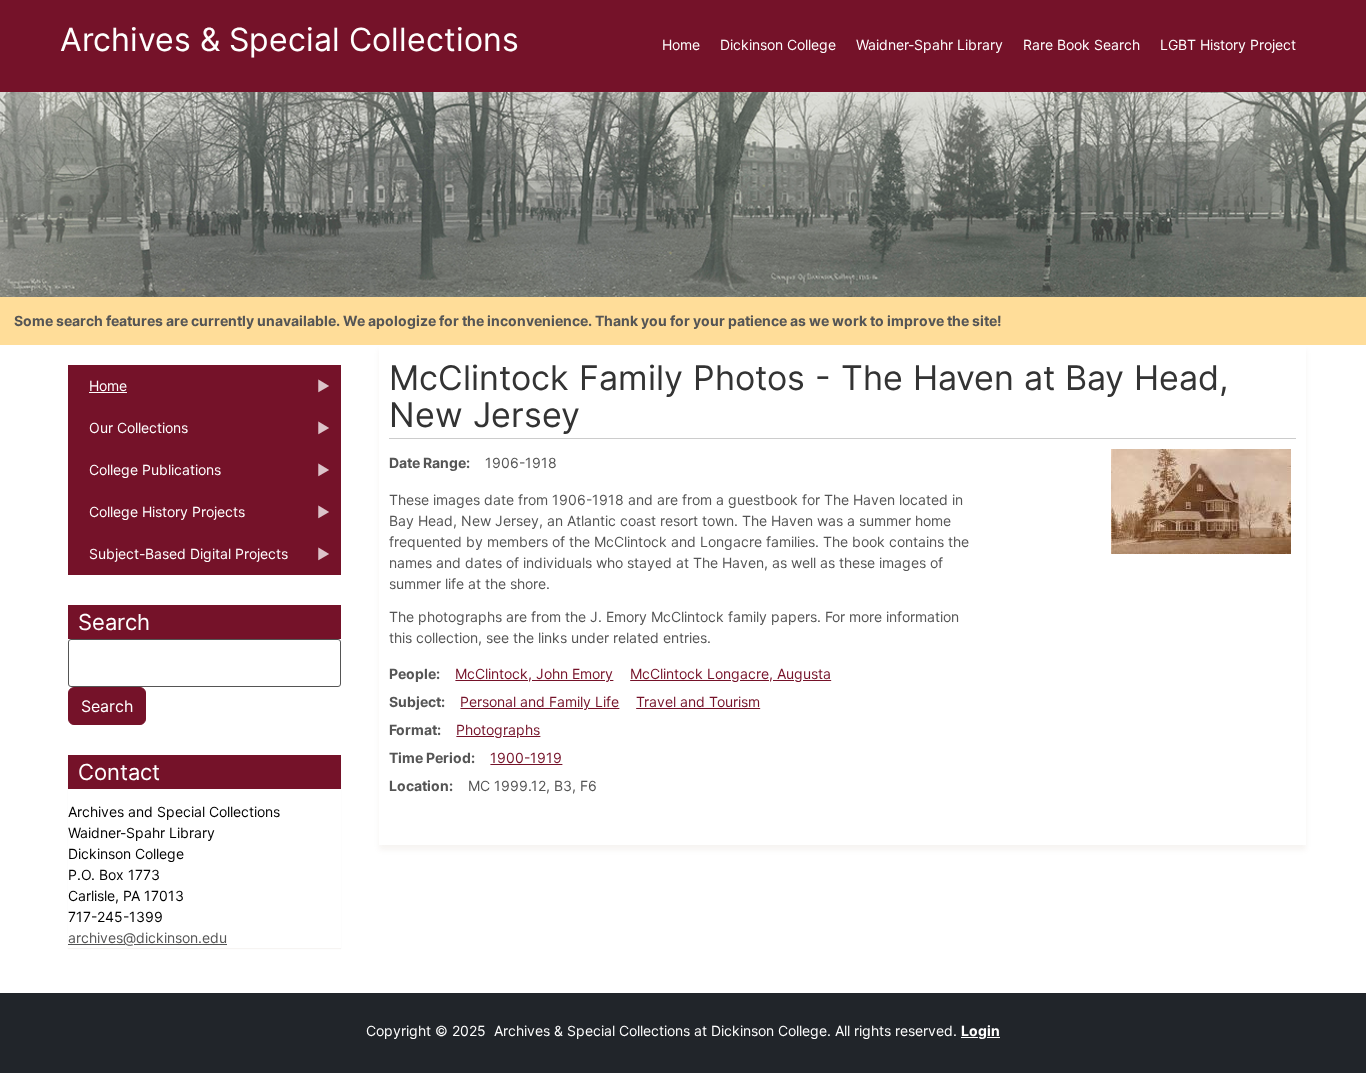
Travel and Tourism (698, 701)
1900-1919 (526, 757)
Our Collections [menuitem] (128, 434)
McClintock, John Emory (534, 673)
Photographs (498, 729)
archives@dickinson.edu (147, 937)
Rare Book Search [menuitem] (1081, 44)
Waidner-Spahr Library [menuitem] (929, 44)
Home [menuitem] (681, 44)
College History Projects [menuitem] (156, 518)
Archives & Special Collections (289, 39)
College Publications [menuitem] (144, 476)
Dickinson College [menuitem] (778, 44)
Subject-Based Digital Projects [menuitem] (178, 560)
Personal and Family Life (539, 701)
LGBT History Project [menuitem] (1228, 44)
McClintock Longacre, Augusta (730, 673)
